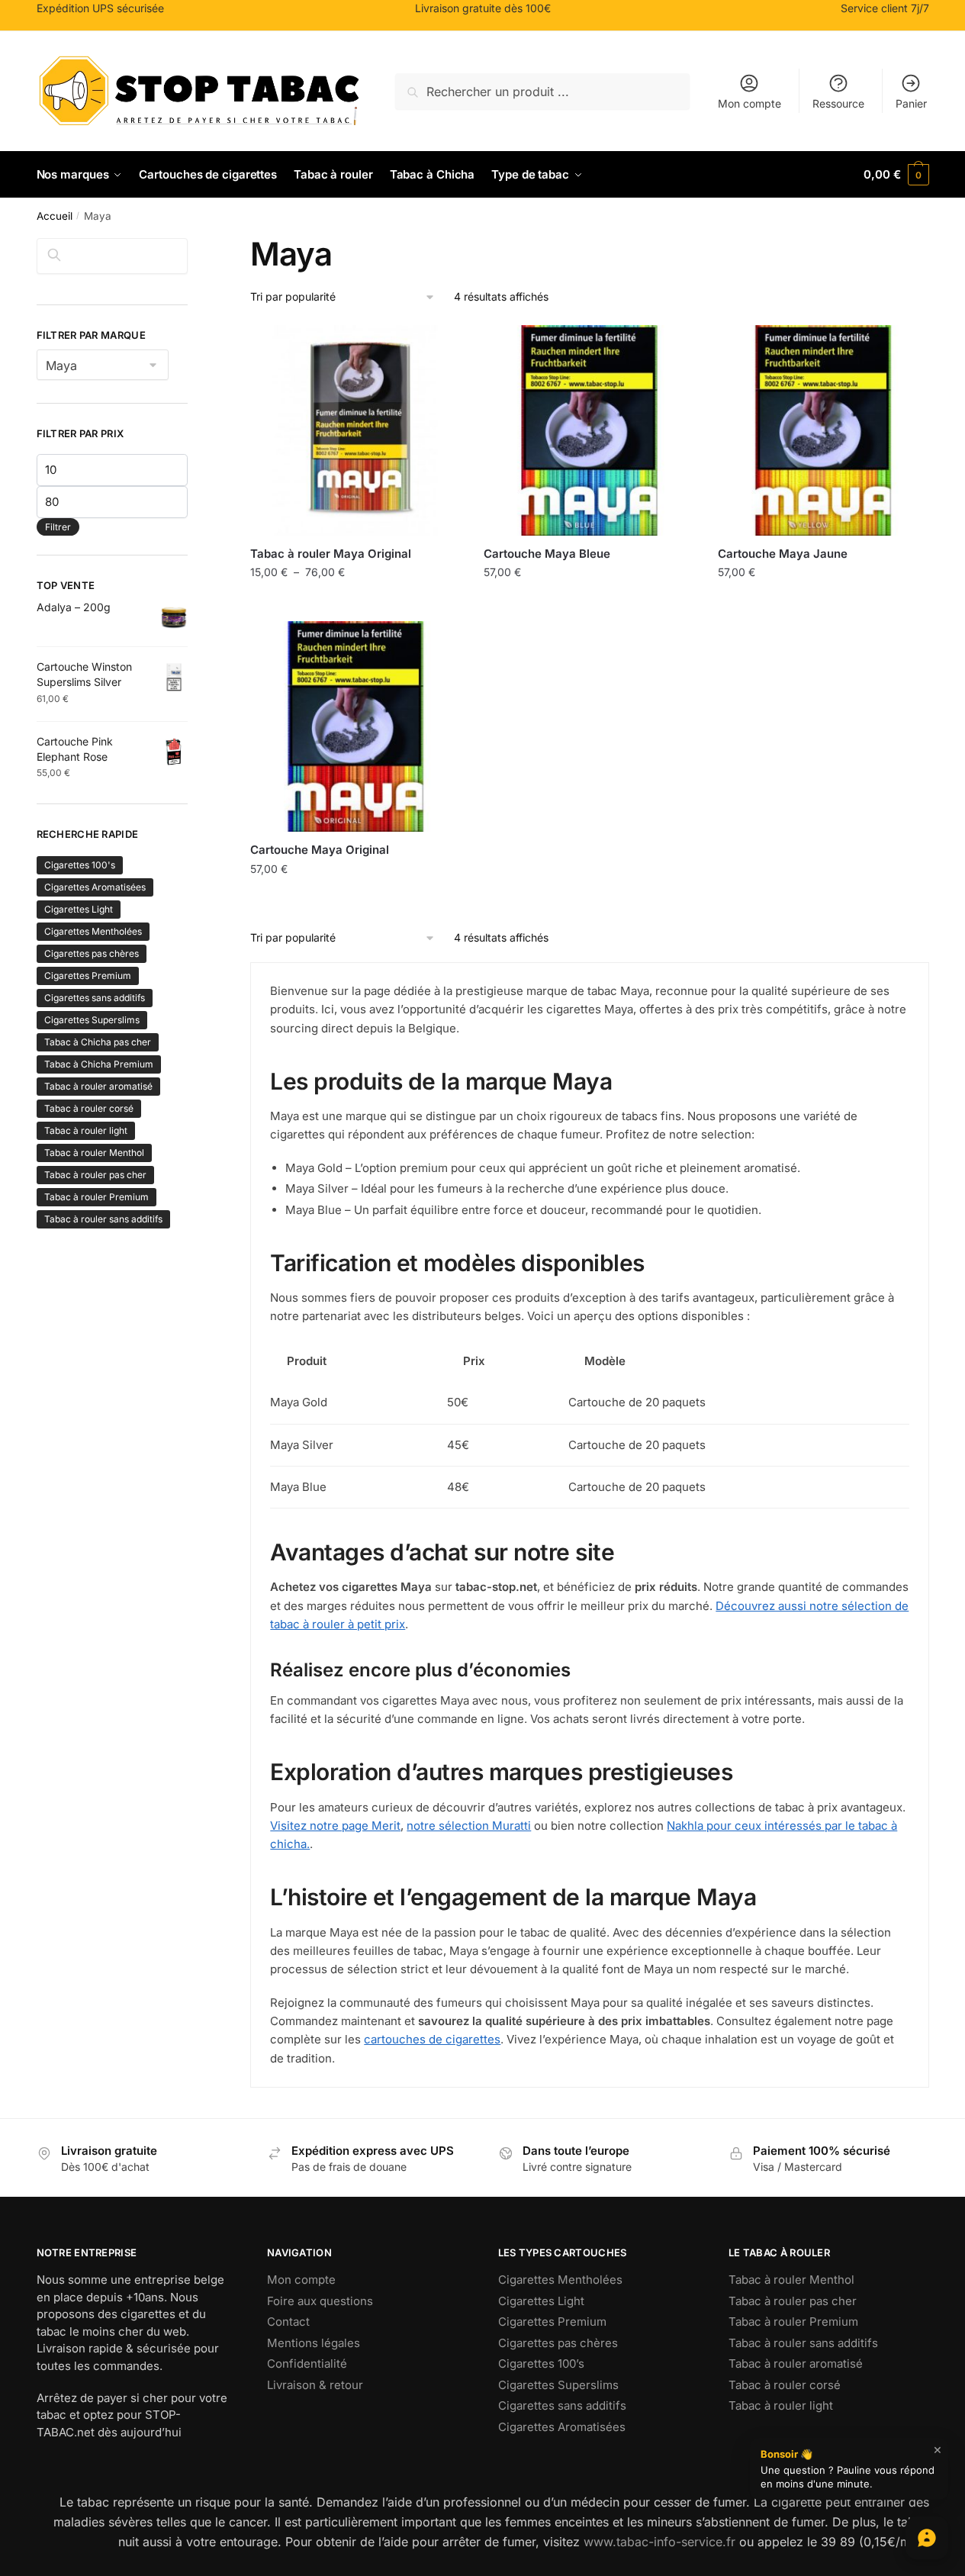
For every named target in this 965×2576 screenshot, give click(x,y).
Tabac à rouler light (86, 1130)
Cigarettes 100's (80, 865)
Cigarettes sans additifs (95, 998)
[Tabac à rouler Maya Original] (355, 430)
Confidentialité (307, 2363)
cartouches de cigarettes (432, 2039)
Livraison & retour (315, 2385)
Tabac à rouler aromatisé (98, 1086)
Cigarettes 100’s (541, 2363)
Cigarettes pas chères (92, 953)
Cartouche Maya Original (320, 850)
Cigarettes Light (79, 909)
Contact (288, 2322)
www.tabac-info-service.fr (659, 2542)
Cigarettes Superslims (92, 1020)
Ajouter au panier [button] (590, 605)
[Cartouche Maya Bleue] (589, 430)
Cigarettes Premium (88, 976)
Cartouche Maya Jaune (783, 554)
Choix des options (355, 605)
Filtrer (58, 527)
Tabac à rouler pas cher (95, 1175)
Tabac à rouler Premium (96, 1197)
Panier (911, 103)
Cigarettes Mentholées (93, 931)
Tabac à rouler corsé (89, 1108)
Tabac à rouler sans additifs (103, 1219)
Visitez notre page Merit (335, 1826)
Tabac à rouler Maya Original (331, 554)
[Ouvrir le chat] (927, 2538)
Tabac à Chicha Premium (99, 1064)
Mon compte (749, 103)
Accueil (55, 216)
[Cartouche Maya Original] (355, 726)
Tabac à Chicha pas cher (98, 1042)
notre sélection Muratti (469, 1826)
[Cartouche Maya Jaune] (823, 430)
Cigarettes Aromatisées (95, 887)
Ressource (838, 103)
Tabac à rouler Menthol (94, 1153)
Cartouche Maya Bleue (547, 554)
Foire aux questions (320, 2301)
